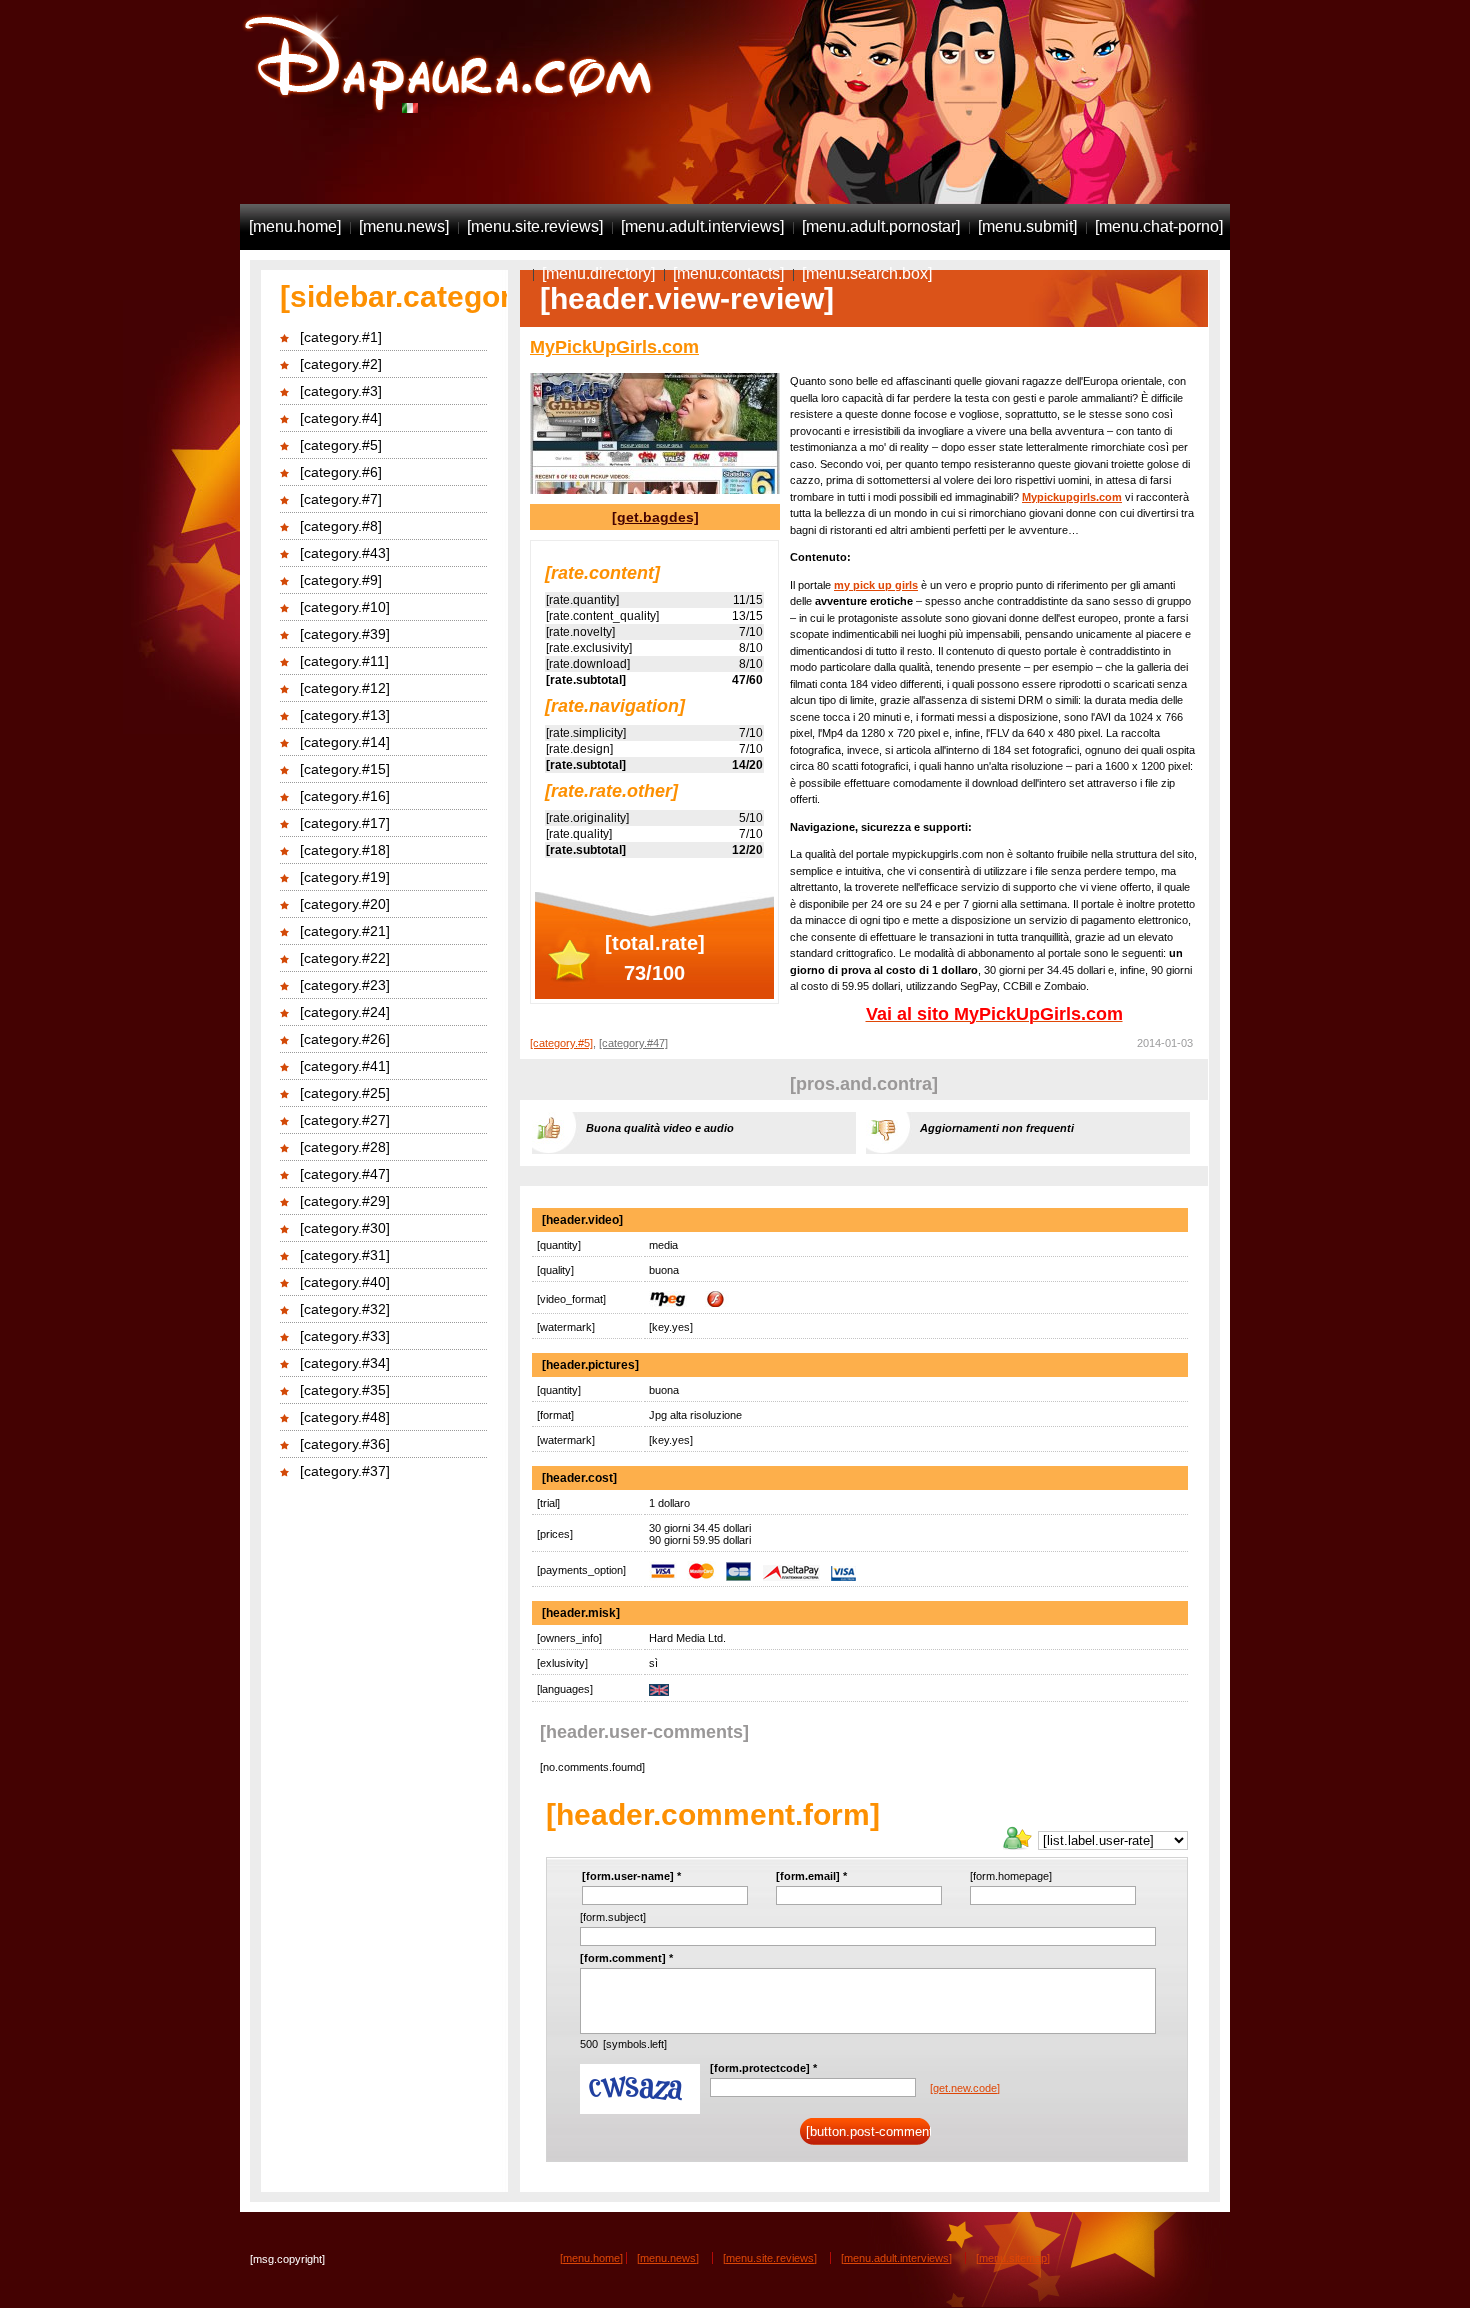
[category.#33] (345, 1336)
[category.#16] (345, 796)
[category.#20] (345, 904)
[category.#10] (345, 607)
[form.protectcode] (763, 2068)
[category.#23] (345, 985)
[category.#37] (345, 1471)
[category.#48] (345, 1417)
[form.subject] (613, 1917)
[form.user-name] (631, 1876)
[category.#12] (345, 688)
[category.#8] (341, 526)
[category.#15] (345, 769)
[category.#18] (345, 850)
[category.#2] (341, 364)
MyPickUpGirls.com (614, 347)
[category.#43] (345, 553)
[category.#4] (341, 418)
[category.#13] (345, 715)
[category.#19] (345, 877)
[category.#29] (345, 1201)
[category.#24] (345, 1012)
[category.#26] (345, 1039)
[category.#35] (345, 1390)
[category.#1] (341, 337)
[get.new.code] (965, 2088)
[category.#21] (345, 931)
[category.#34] (345, 1363)
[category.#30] (345, 1228)
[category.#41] (345, 1066)
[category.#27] (345, 1120)
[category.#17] (345, 823)
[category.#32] (345, 1309)
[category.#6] (341, 472)
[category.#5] (341, 445)
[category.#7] (341, 499)
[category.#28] (345, 1147)
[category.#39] (345, 634)
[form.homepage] (1011, 1876)
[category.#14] (345, 742)
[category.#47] (345, 1174)
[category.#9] (341, 580)
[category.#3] (341, 391)
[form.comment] (626, 1958)
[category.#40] (345, 1282)
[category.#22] (345, 958)
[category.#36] (345, 1444)
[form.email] (811, 1876)
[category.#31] (345, 1255)
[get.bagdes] (655, 517)
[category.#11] (344, 661)
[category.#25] (345, 1093)
